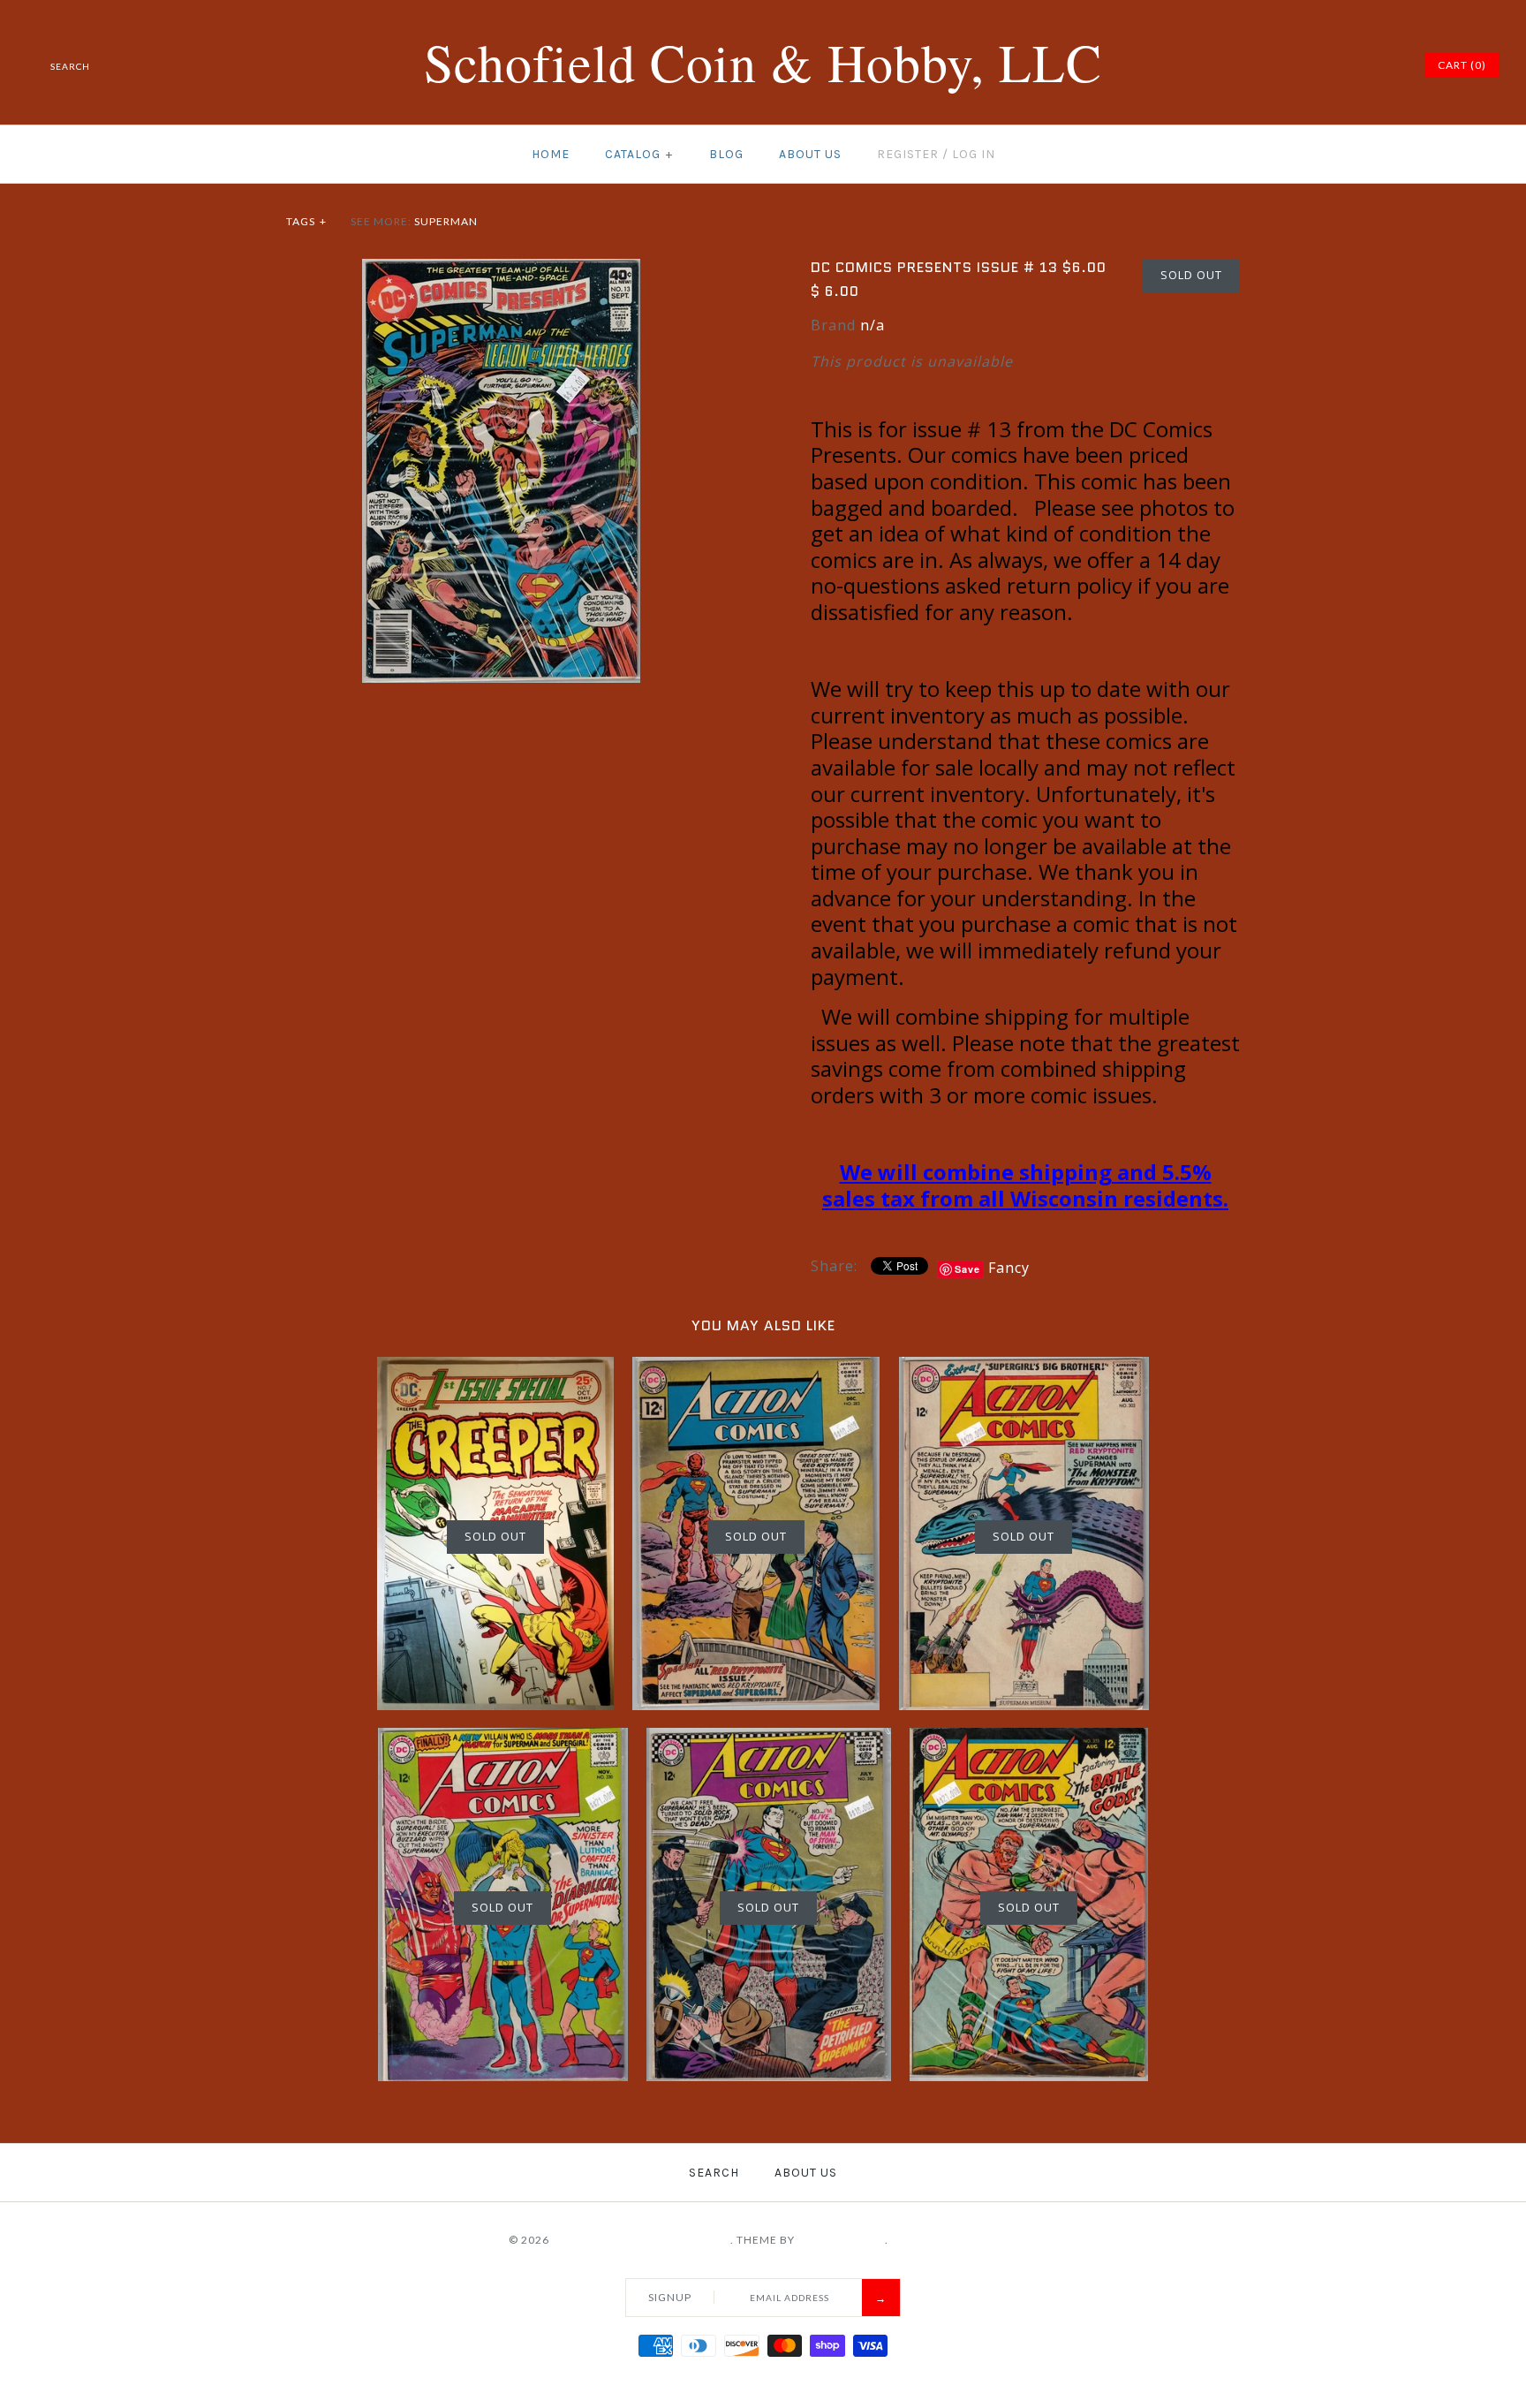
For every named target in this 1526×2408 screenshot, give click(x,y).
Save (967, 1269)
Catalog (639, 154)
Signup (670, 2297)
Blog (726, 154)
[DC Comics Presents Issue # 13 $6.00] (501, 269)
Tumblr (1386, 65)
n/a (873, 325)
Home (551, 154)
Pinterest (1319, 65)
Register (908, 154)
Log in (974, 154)
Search (714, 2173)
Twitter (1297, 65)
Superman (446, 221)
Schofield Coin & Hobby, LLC (641, 2240)
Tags (306, 221)
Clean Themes (841, 2240)
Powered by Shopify (955, 2240)
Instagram (1364, 65)
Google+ (1341, 65)
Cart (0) (1462, 65)
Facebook (1275, 65)
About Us (810, 154)
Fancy (1009, 1268)
